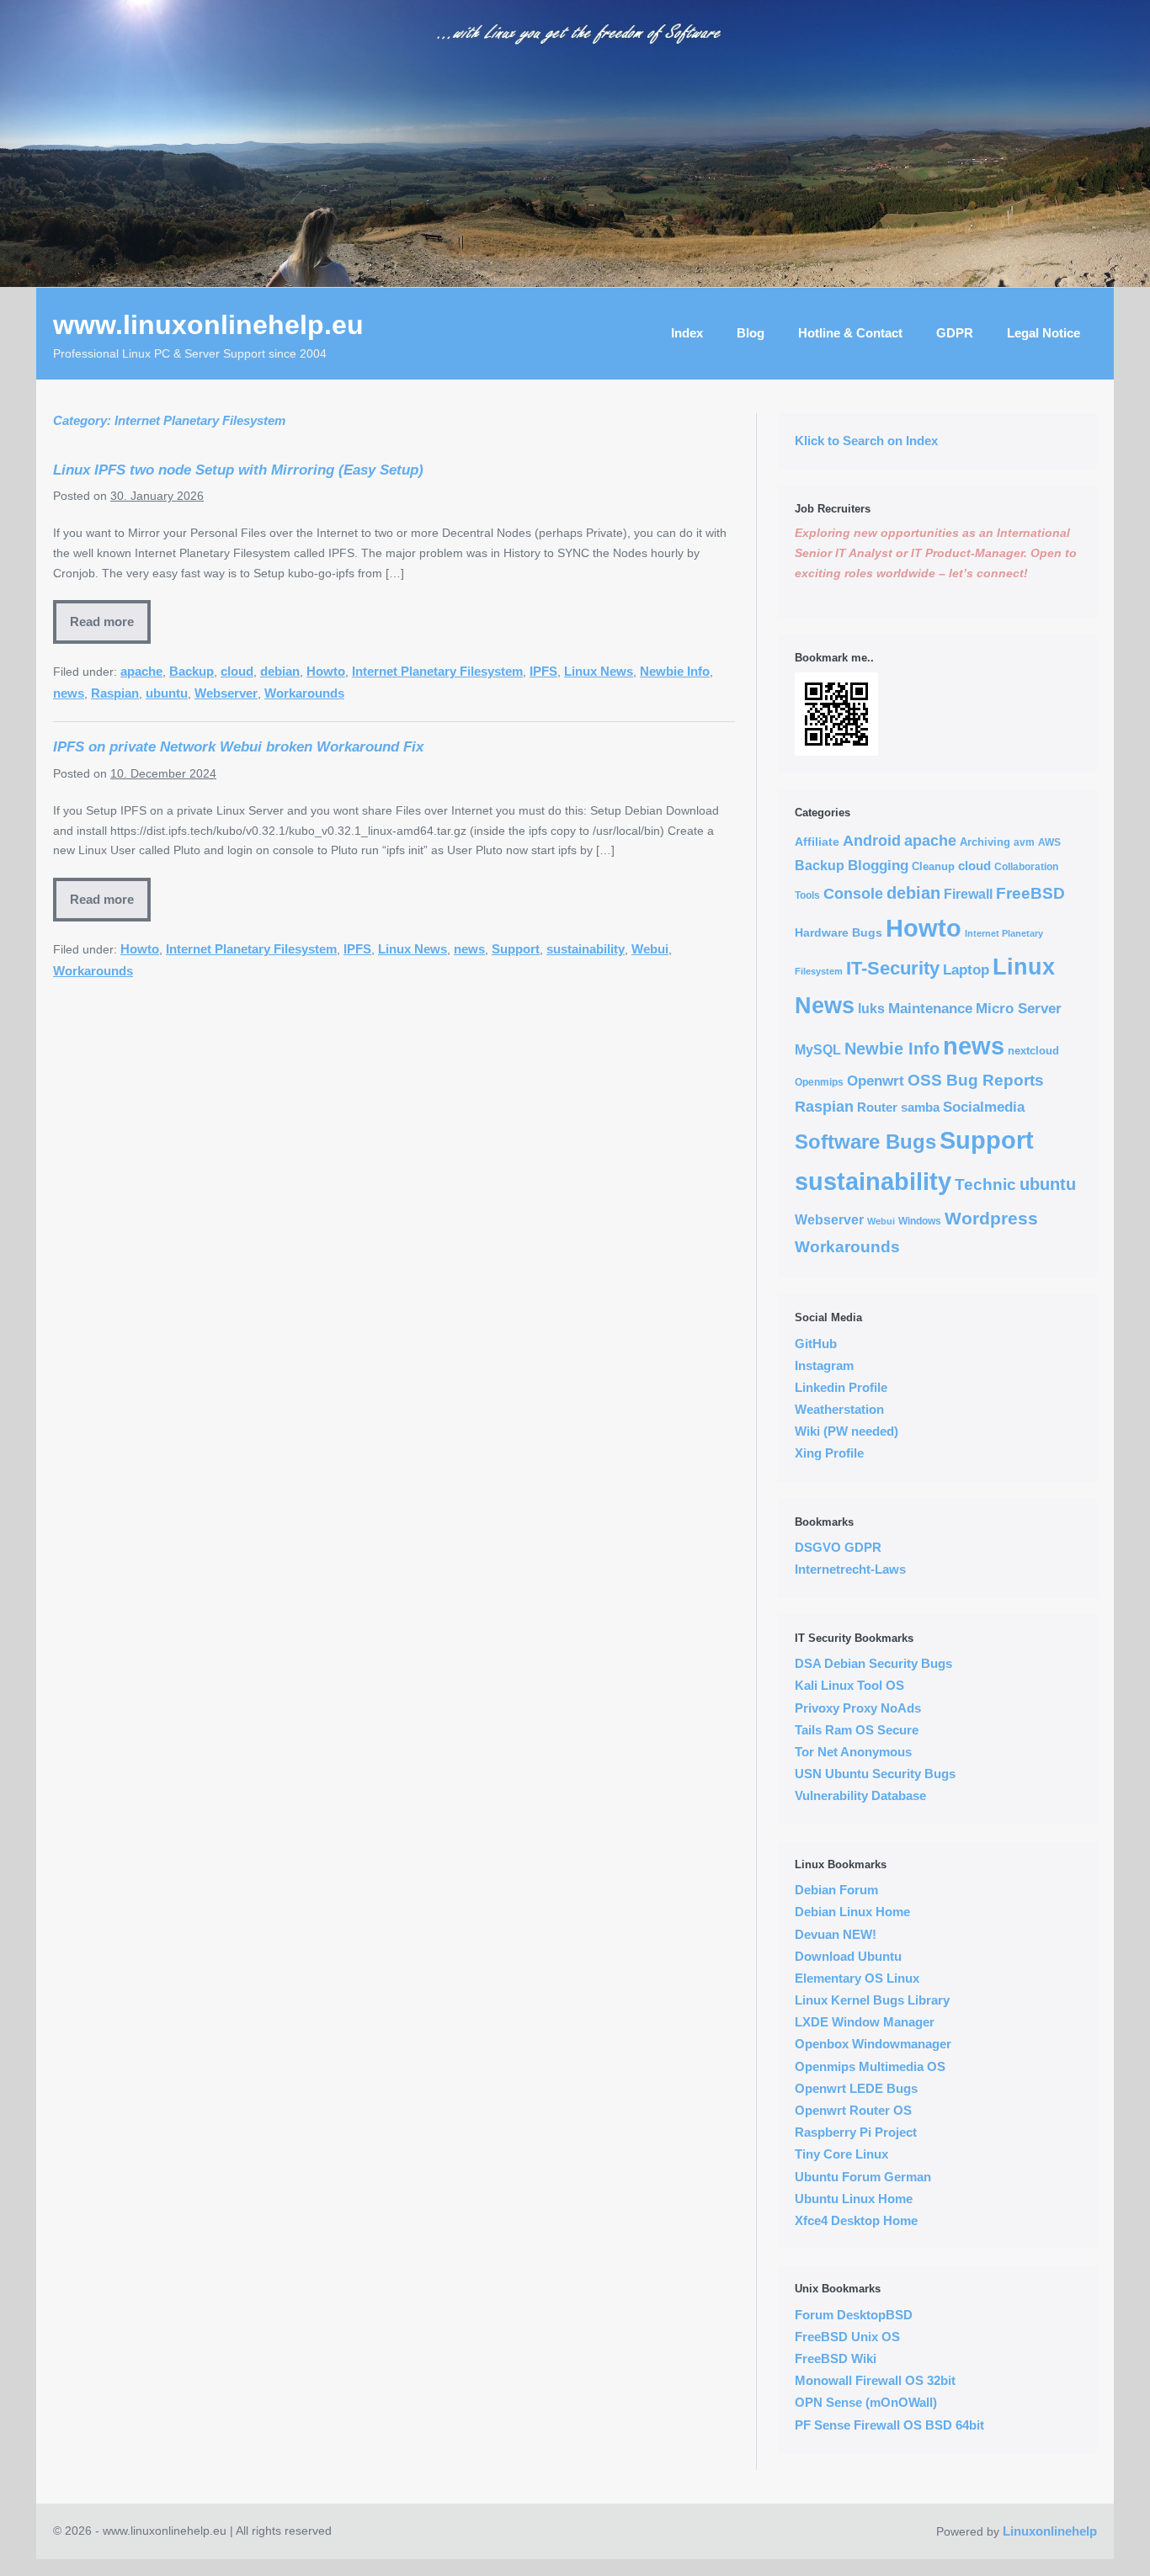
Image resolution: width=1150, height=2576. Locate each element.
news (69, 693)
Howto (326, 671)
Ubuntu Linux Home (854, 2199)
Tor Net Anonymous (853, 1752)
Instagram (824, 1365)
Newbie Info (675, 671)
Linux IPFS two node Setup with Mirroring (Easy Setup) (238, 470)
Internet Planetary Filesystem (437, 671)
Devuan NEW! (836, 1934)
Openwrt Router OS (853, 2110)
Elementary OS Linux (857, 1978)
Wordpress (991, 1219)
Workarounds (304, 693)
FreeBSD (1030, 893)
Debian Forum (836, 1890)
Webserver (226, 693)
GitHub (816, 1344)
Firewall (968, 894)
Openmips (819, 1082)
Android (872, 841)
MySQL (818, 1050)
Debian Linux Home (852, 1912)
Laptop (966, 970)
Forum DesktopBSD (854, 2315)
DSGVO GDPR (838, 1547)
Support (516, 949)
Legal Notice (1044, 333)
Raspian (115, 693)
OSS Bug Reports (976, 1080)
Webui (650, 949)
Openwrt (876, 1081)
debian (280, 671)
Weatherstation (839, 1409)
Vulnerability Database (860, 1795)
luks (871, 1008)
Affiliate (817, 842)
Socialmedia (984, 1107)
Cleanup (933, 866)
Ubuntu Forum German (863, 2177)
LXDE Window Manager (865, 2022)
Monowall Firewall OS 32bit (875, 2380)
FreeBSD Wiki (836, 2358)
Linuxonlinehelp (1050, 2531)
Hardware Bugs (839, 932)
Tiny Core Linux (841, 2154)
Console (853, 894)
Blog (751, 333)
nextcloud (1033, 1051)
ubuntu (167, 693)
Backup (192, 671)
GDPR (955, 333)
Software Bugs (865, 1142)
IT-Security (893, 968)
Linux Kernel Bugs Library (872, 2000)
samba (920, 1107)
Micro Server (1019, 1008)
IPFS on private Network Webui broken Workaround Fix (238, 746)
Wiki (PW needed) (847, 1431)
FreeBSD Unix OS (847, 2337)
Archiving (985, 842)
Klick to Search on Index (866, 441)
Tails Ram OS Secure (857, 1730)
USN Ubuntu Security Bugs (875, 1774)
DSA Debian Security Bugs (873, 1663)
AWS (1049, 842)
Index (687, 333)
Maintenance (930, 1009)
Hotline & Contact (850, 333)
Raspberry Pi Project (856, 2132)
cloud (237, 671)
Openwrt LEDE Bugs (856, 2088)
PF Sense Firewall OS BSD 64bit (889, 2425)
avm (1024, 842)
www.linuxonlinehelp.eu (208, 325)
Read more (102, 621)
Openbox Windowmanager (873, 2044)
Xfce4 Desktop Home (856, 2220)
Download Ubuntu (848, 1956)
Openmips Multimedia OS (870, 2066)
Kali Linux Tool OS (849, 1685)
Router (877, 1107)
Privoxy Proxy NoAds (858, 1708)
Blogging (878, 865)
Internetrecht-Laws (850, 1569)
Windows (920, 1221)
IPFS (543, 671)
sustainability (586, 949)
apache (141, 671)
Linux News (599, 671)
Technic (985, 1184)
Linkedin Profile (841, 1387)
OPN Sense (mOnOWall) (866, 2402)
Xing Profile (829, 1453)
